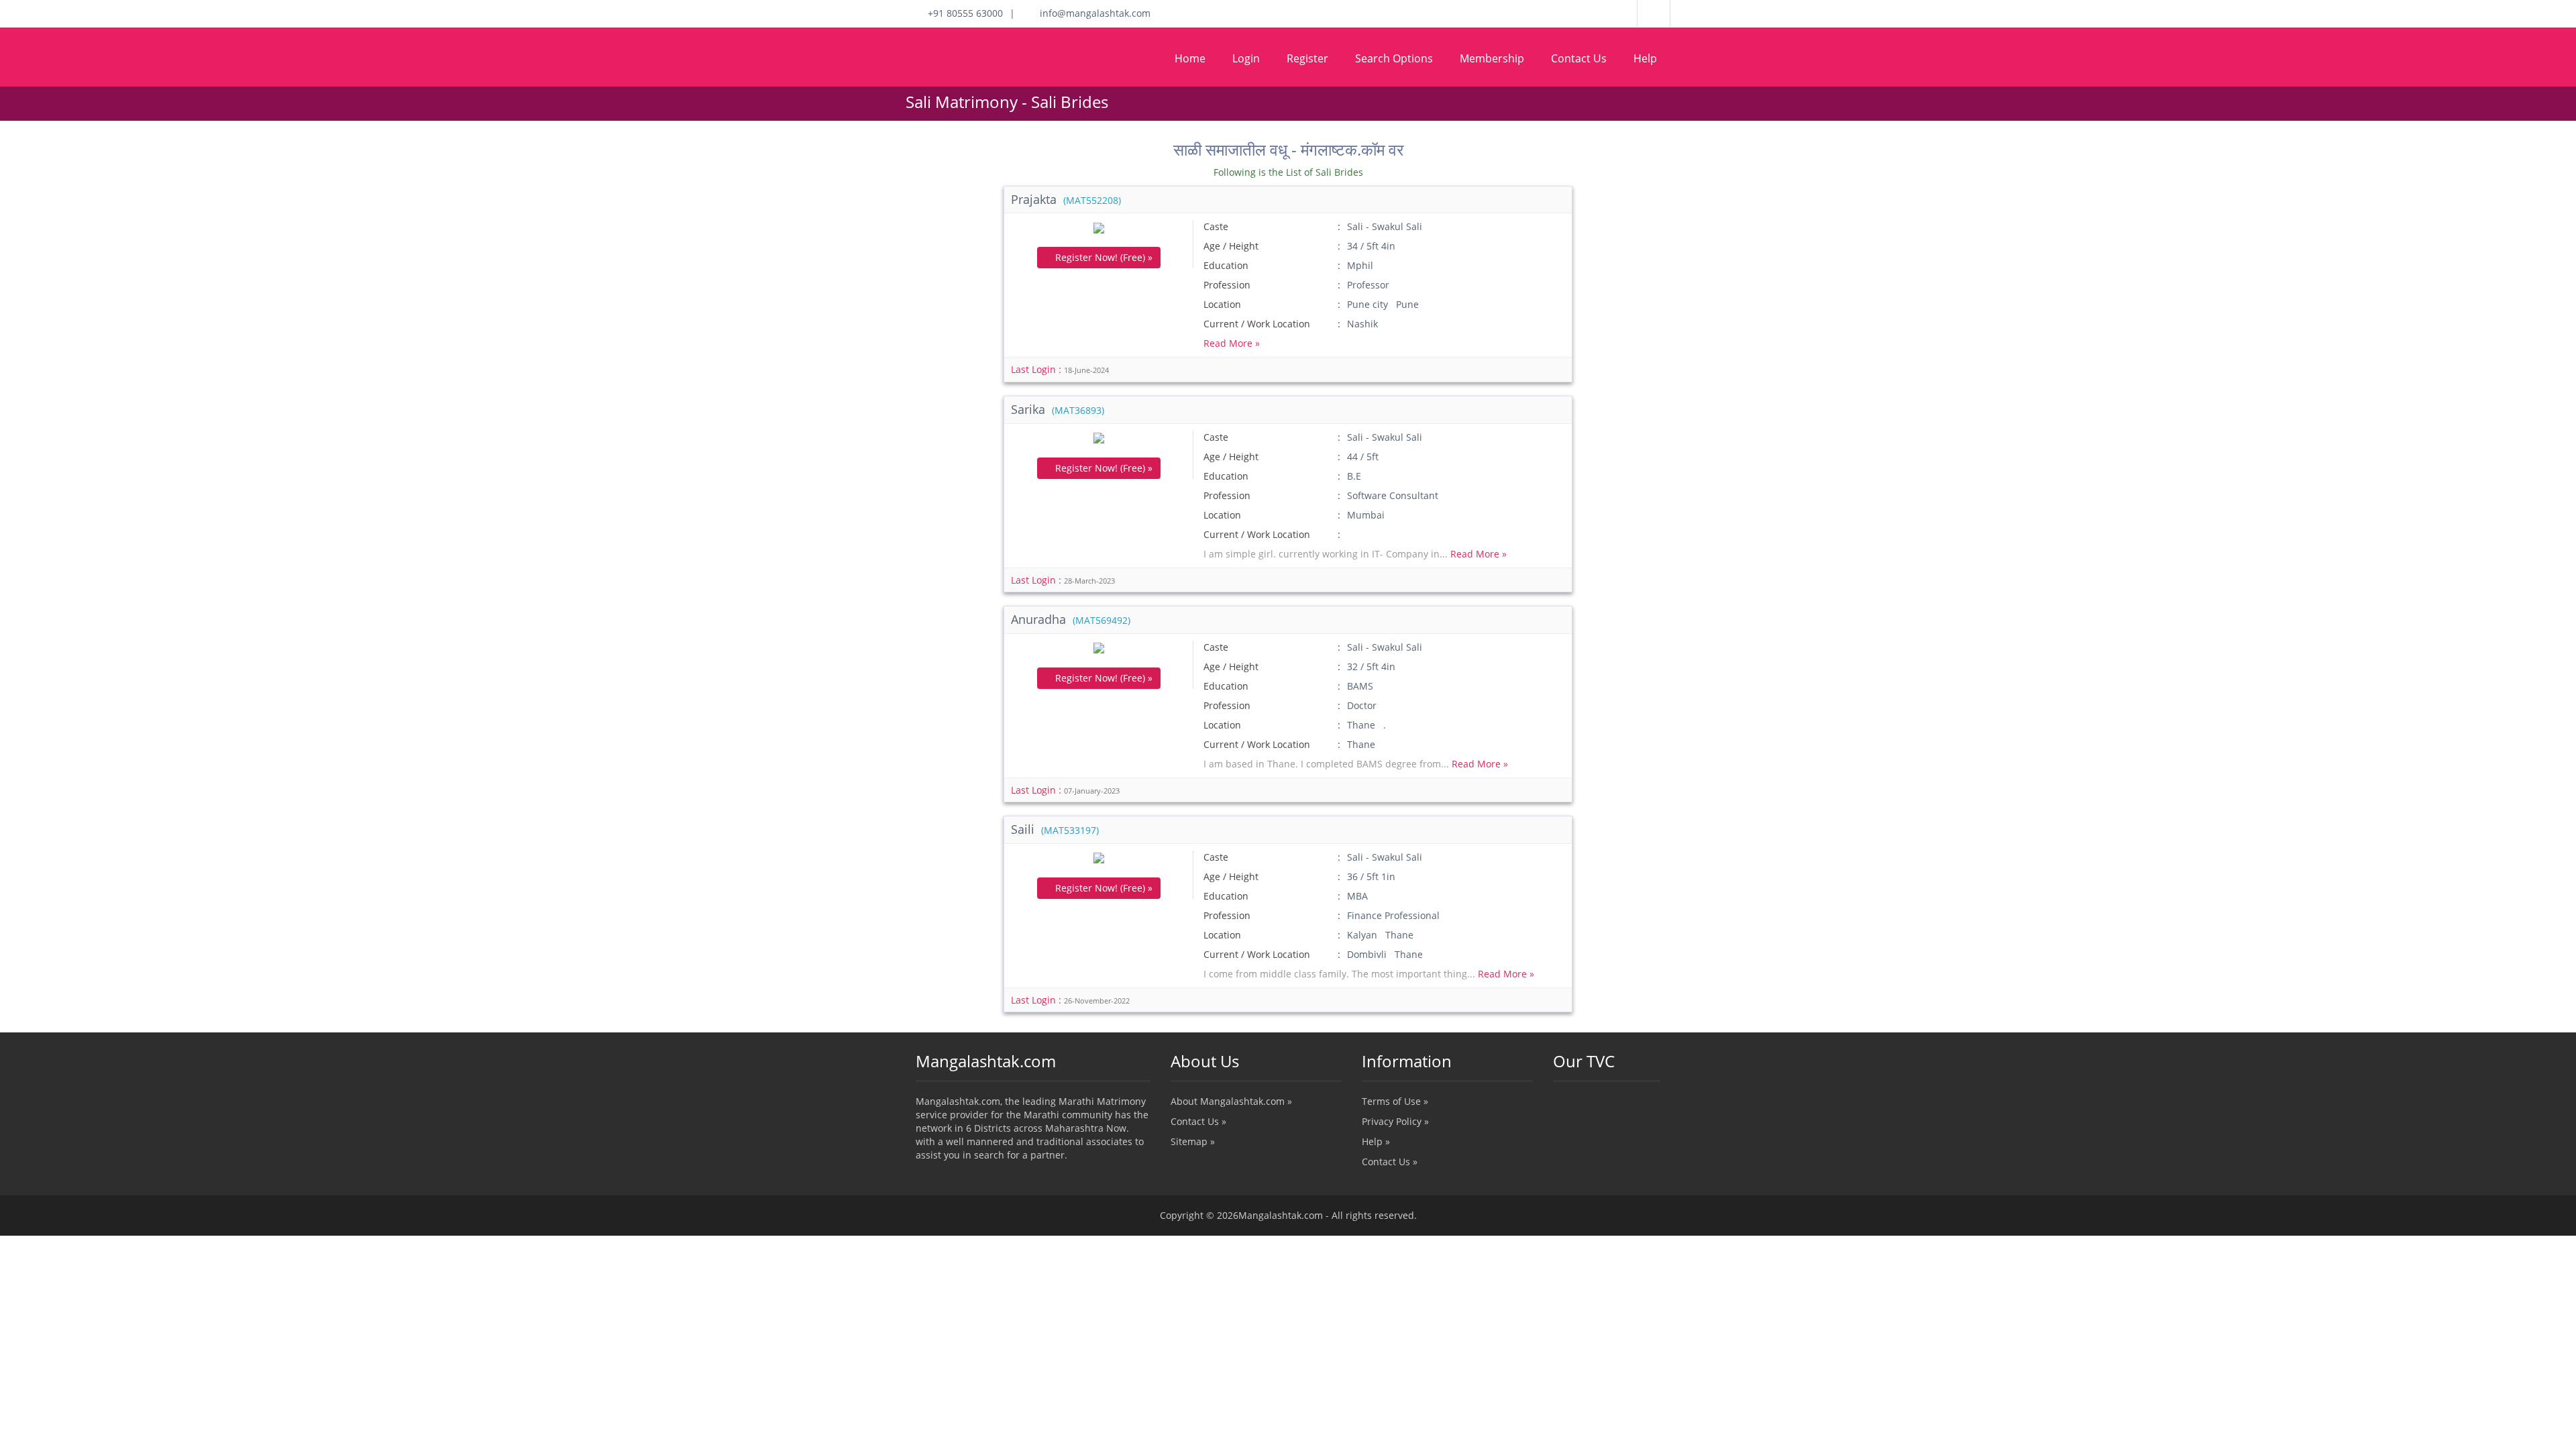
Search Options (1394, 58)
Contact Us (1579, 58)
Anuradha (1071, 619)
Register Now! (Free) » (1103, 257)
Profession (1227, 285)
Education (1226, 265)
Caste (1216, 226)
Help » (1376, 1141)
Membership (1492, 58)
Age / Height (1231, 246)
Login (1246, 58)
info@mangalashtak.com (1091, 13)
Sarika (1058, 409)
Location (1222, 304)
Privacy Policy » (1395, 1121)
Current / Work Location (1257, 324)
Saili (1055, 829)
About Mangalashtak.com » (1231, 1101)
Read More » (1232, 343)
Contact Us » (1198, 1121)
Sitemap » (1193, 1141)
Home (1190, 58)
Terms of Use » (1395, 1101)
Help (1645, 58)
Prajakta (1066, 199)
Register (1307, 58)
